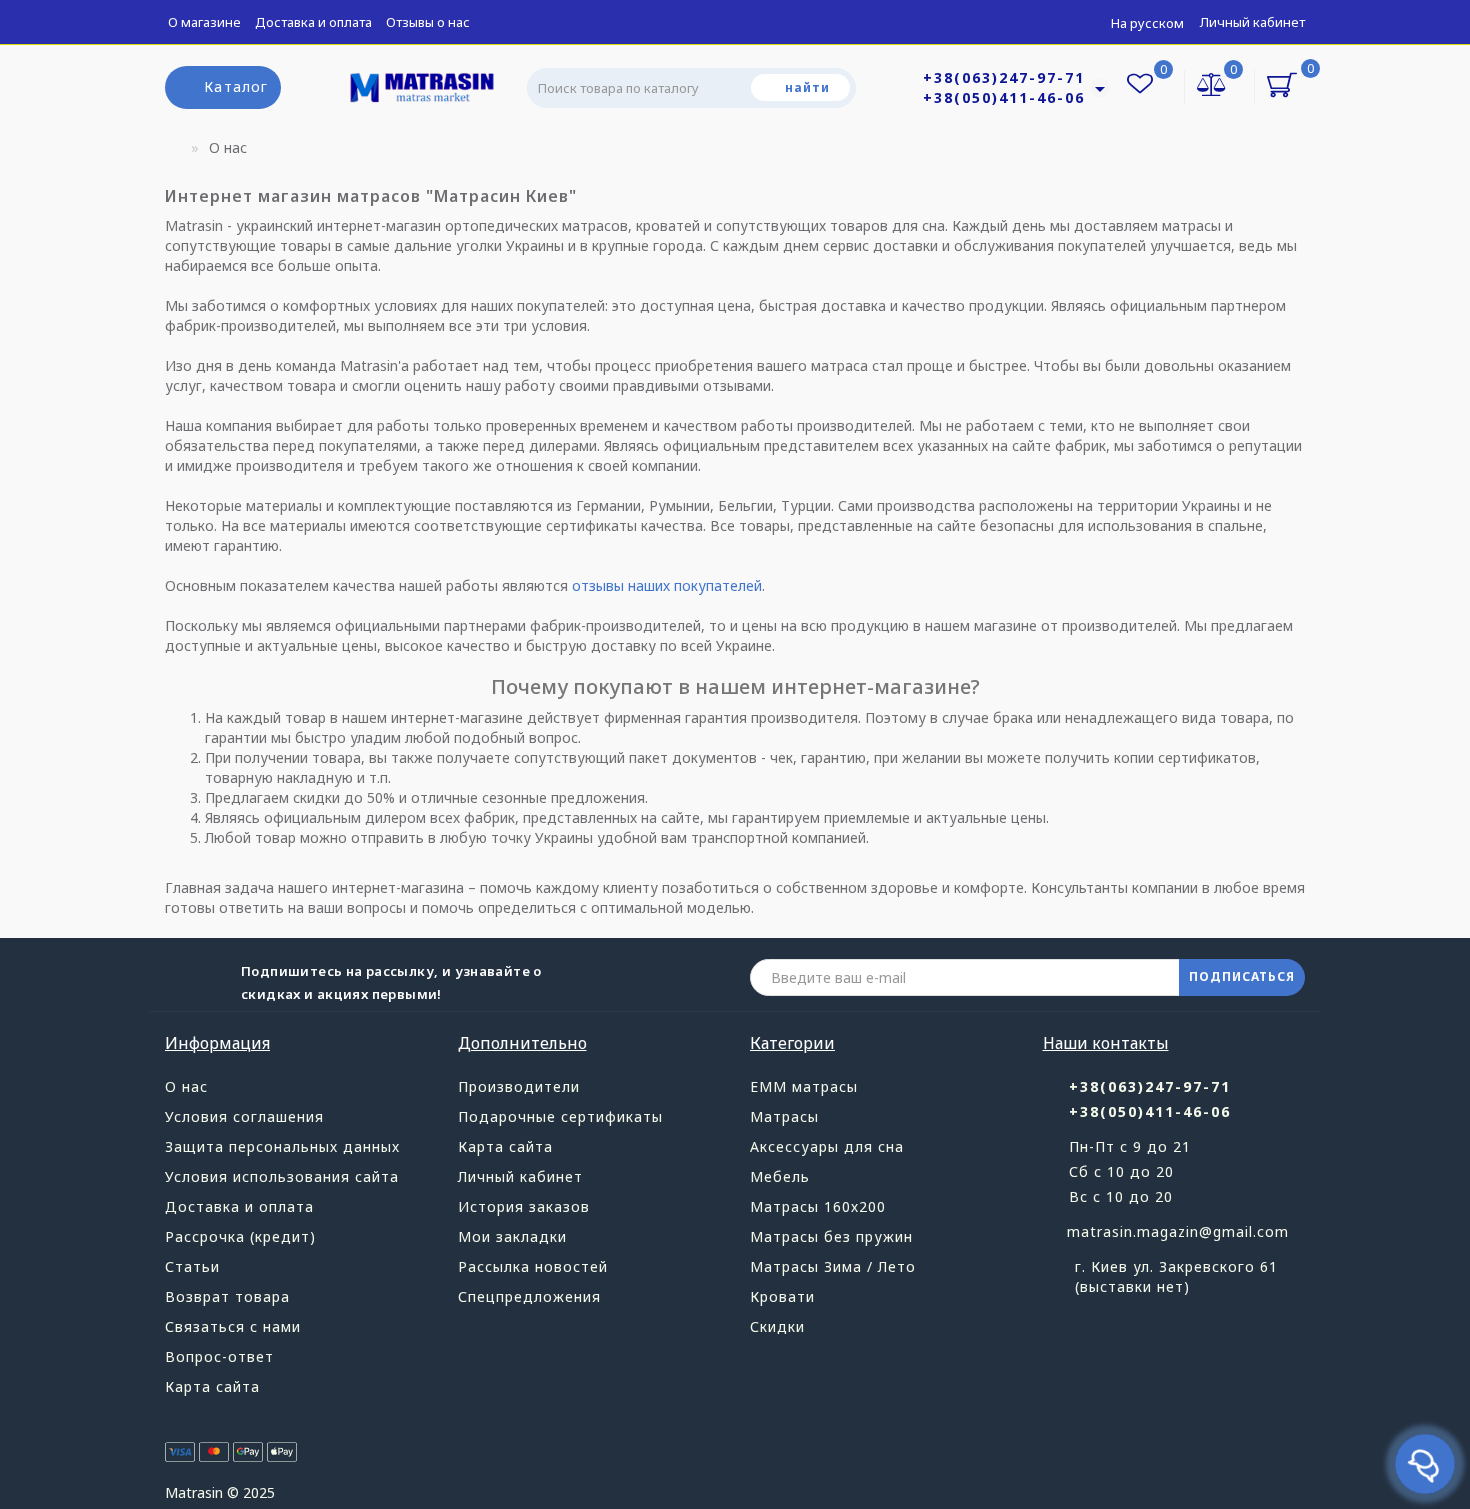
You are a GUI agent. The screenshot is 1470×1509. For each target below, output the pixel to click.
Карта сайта (212, 1386)
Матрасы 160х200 (818, 1206)
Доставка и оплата (313, 22)
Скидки (777, 1326)
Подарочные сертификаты (560, 1116)
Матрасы (784, 1116)
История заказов (524, 1206)
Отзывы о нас (428, 22)
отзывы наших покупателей (667, 585)
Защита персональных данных (282, 1146)
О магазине (204, 22)
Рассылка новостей (533, 1266)
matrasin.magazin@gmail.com (1178, 1231)
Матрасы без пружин (831, 1236)
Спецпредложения (529, 1296)
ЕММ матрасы (804, 1086)
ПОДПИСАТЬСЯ (1242, 976)
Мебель (780, 1176)
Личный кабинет (1252, 22)
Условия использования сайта (282, 1176)
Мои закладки (512, 1236)
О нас (186, 1086)
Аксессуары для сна (827, 1146)
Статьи (192, 1266)
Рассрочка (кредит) (240, 1236)
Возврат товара (227, 1296)
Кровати (782, 1296)
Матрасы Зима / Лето (833, 1266)
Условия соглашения (244, 1116)
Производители (519, 1086)
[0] (1212, 86)
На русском (1147, 23)
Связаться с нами (233, 1326)
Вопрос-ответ (219, 1356)
